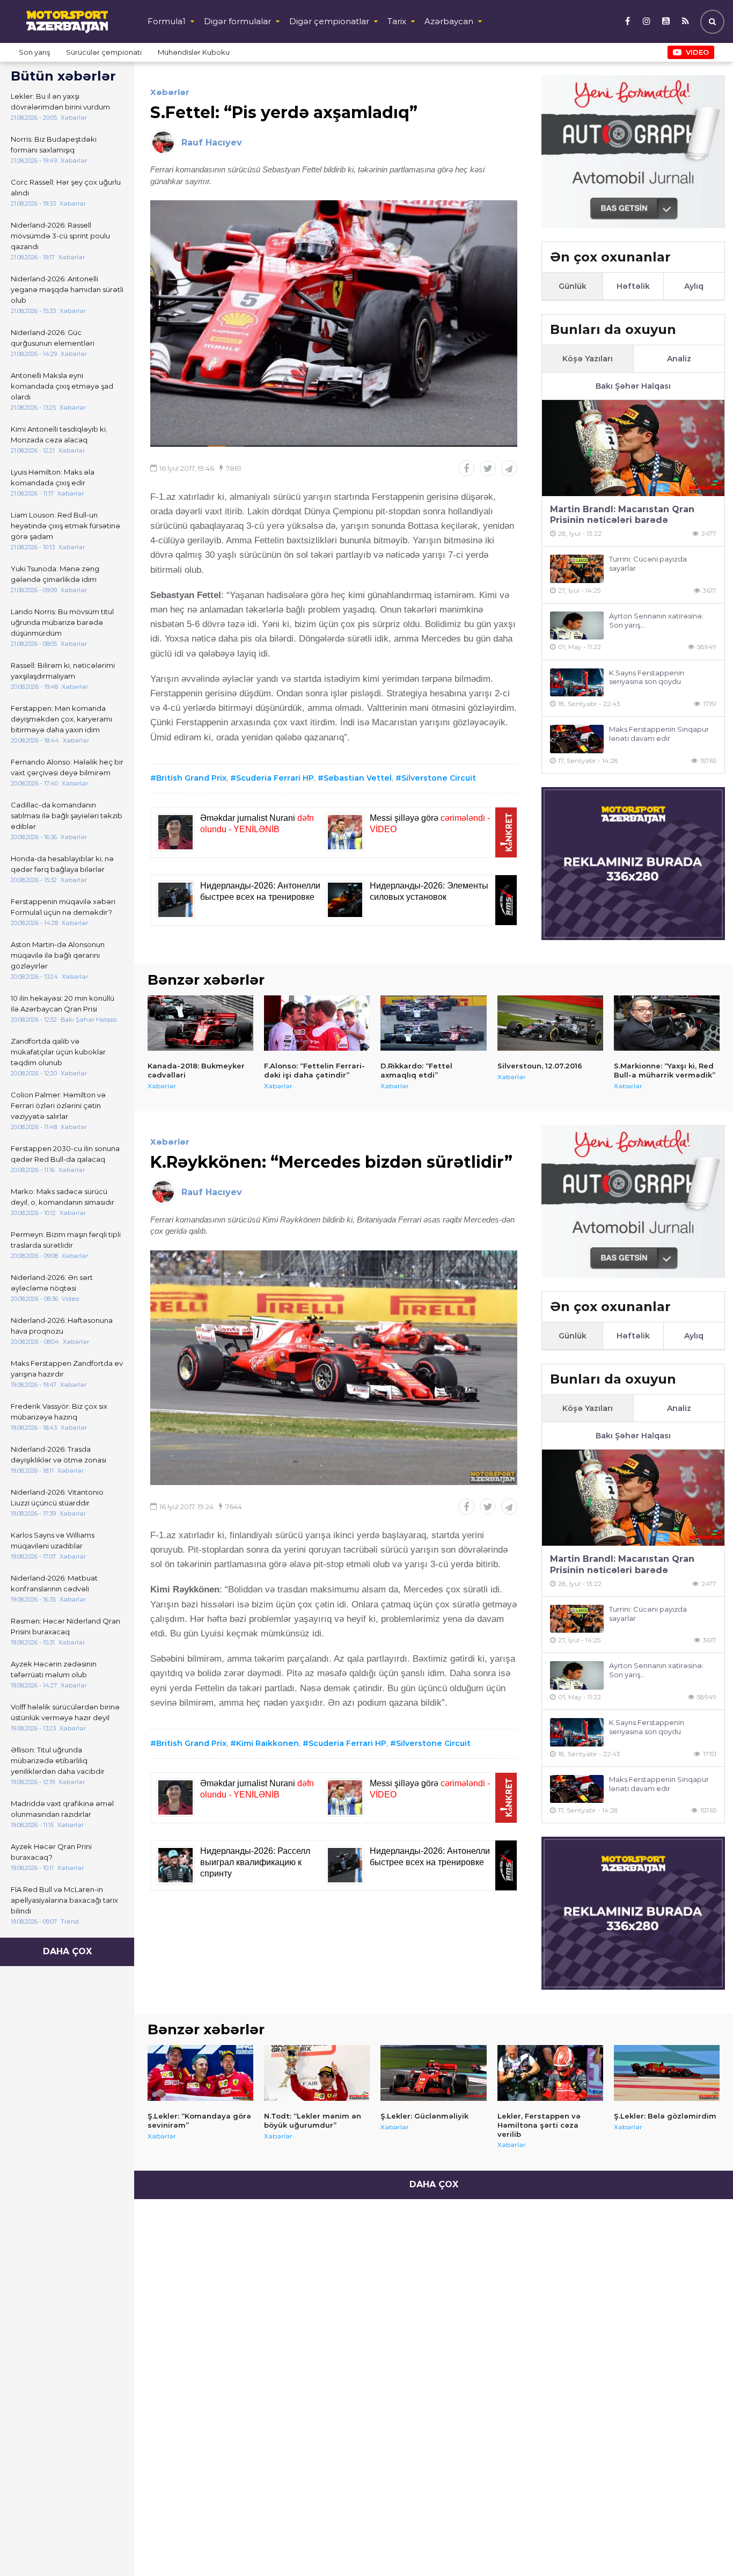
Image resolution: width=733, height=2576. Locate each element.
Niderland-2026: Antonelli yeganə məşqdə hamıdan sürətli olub (67, 289)
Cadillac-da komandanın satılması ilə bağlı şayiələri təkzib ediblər (67, 816)
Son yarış (34, 52)
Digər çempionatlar (329, 21)
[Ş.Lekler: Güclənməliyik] (433, 2073)
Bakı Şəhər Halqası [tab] (633, 386)
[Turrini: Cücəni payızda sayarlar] (577, 569)
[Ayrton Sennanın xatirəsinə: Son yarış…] (577, 626)
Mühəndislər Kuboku (194, 52)
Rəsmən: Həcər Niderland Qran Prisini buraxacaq (65, 1626)
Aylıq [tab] (694, 286)
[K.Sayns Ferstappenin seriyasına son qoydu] (577, 683)
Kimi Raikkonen (267, 1743)
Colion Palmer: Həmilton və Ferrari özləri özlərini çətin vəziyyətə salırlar (58, 1105)
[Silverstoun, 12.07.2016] (550, 1023)
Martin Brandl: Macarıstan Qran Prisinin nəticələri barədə (622, 515)
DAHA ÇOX (67, 1951)
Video (697, 52)
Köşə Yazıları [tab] (588, 359)
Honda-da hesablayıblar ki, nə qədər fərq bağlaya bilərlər (62, 864)
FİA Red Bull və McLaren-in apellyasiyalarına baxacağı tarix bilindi (64, 1900)
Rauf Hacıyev (212, 143)
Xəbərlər (170, 92)
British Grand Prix (191, 778)
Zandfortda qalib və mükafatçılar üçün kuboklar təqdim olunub (58, 1052)
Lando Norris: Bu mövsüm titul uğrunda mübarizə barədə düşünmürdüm (62, 622)
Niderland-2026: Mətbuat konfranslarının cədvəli (54, 1583)
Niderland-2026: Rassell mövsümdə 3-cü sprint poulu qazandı (60, 236)
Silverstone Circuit (439, 778)
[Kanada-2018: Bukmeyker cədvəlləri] (200, 1023)
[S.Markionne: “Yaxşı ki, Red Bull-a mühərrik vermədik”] (667, 1023)
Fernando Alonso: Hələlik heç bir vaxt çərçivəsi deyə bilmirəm (67, 767)
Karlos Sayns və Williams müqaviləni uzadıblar (53, 1540)
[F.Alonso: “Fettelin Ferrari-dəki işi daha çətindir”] (317, 1023)
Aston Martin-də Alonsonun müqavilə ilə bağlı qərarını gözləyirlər (58, 955)
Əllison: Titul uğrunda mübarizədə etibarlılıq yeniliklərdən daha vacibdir (58, 1760)
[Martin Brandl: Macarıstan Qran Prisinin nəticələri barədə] (633, 448)
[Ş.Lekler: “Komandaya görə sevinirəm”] (200, 2073)
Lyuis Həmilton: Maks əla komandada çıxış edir (53, 477)
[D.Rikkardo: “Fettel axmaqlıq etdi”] (433, 1023)
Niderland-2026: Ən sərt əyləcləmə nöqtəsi (52, 1283)
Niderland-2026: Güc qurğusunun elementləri (53, 338)
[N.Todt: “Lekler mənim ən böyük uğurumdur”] (317, 2073)
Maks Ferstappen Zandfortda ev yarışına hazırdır (67, 1369)
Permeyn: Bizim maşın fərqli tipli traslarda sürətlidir (66, 1240)
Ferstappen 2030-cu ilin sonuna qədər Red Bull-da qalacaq (65, 1154)
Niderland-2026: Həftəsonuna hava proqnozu (62, 1326)
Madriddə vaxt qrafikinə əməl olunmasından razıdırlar (62, 1809)
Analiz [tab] (679, 359)
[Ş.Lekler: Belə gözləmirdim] (667, 2073)
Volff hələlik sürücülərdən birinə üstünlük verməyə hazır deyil (65, 1712)
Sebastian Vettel (358, 778)
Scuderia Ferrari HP (275, 778)
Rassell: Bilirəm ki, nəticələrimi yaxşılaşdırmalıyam (63, 671)
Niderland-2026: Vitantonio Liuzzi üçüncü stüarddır (57, 1497)
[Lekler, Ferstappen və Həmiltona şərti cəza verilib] (550, 2073)
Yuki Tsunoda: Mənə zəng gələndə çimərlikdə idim (55, 574)
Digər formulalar (237, 21)
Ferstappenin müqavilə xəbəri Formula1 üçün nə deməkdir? (63, 907)
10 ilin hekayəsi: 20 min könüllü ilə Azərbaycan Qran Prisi (63, 1003)
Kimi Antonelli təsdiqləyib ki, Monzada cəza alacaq (59, 434)
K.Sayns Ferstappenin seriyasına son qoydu (647, 677)
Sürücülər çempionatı (104, 52)
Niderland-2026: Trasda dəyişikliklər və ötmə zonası (58, 1454)
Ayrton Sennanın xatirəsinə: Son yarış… (656, 620)
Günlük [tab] (573, 286)
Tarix (397, 21)
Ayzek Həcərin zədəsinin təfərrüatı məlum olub (54, 1669)
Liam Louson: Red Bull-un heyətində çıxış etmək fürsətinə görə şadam (65, 526)
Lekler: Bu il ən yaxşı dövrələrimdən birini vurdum (60, 101)
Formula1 (167, 21)
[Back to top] (703, 2546)
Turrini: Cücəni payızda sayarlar (648, 563)
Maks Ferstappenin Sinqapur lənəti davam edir (659, 734)
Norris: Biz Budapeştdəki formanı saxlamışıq (54, 144)
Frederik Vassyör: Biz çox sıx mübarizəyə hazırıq (59, 1411)
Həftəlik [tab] (633, 286)
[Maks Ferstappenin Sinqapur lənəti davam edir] (577, 739)
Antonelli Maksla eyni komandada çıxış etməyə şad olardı (62, 386)
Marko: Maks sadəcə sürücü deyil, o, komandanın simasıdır (63, 1197)
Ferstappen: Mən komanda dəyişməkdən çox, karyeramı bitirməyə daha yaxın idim (61, 719)
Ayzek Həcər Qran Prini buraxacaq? (51, 1852)
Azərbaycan (449, 21)
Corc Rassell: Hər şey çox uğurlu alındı (66, 187)
